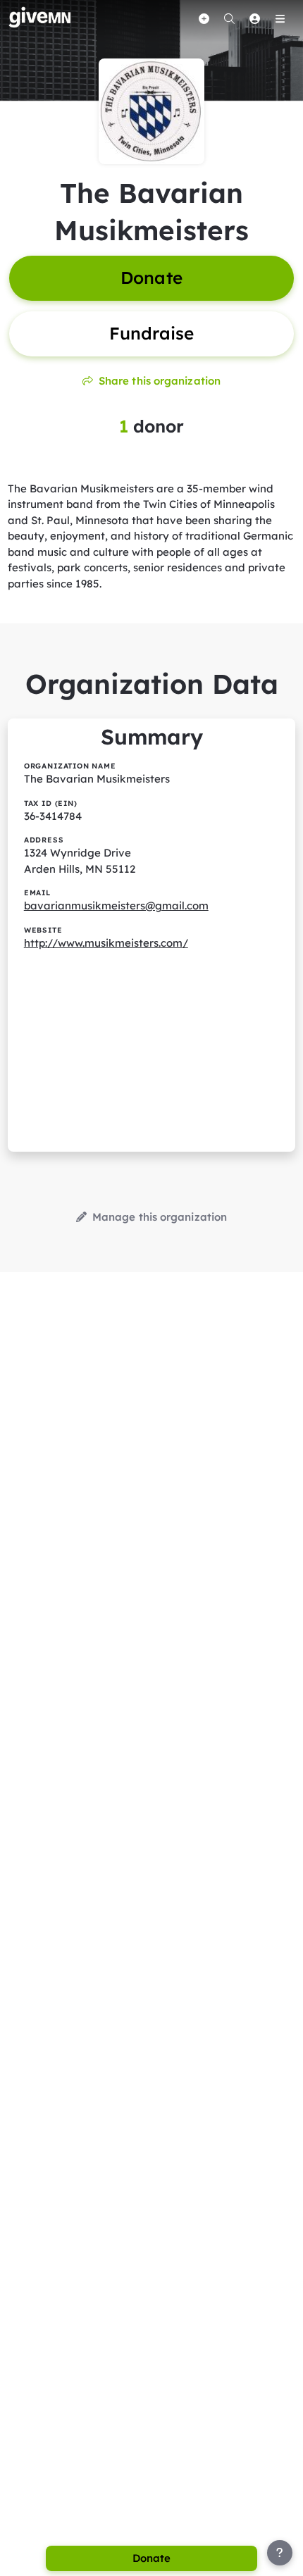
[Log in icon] (254, 18)
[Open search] (229, 18)
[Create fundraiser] (204, 18)
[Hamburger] (280, 18)
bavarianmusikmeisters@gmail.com (116, 906)
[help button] (280, 2553)
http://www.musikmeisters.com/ (106, 943)
